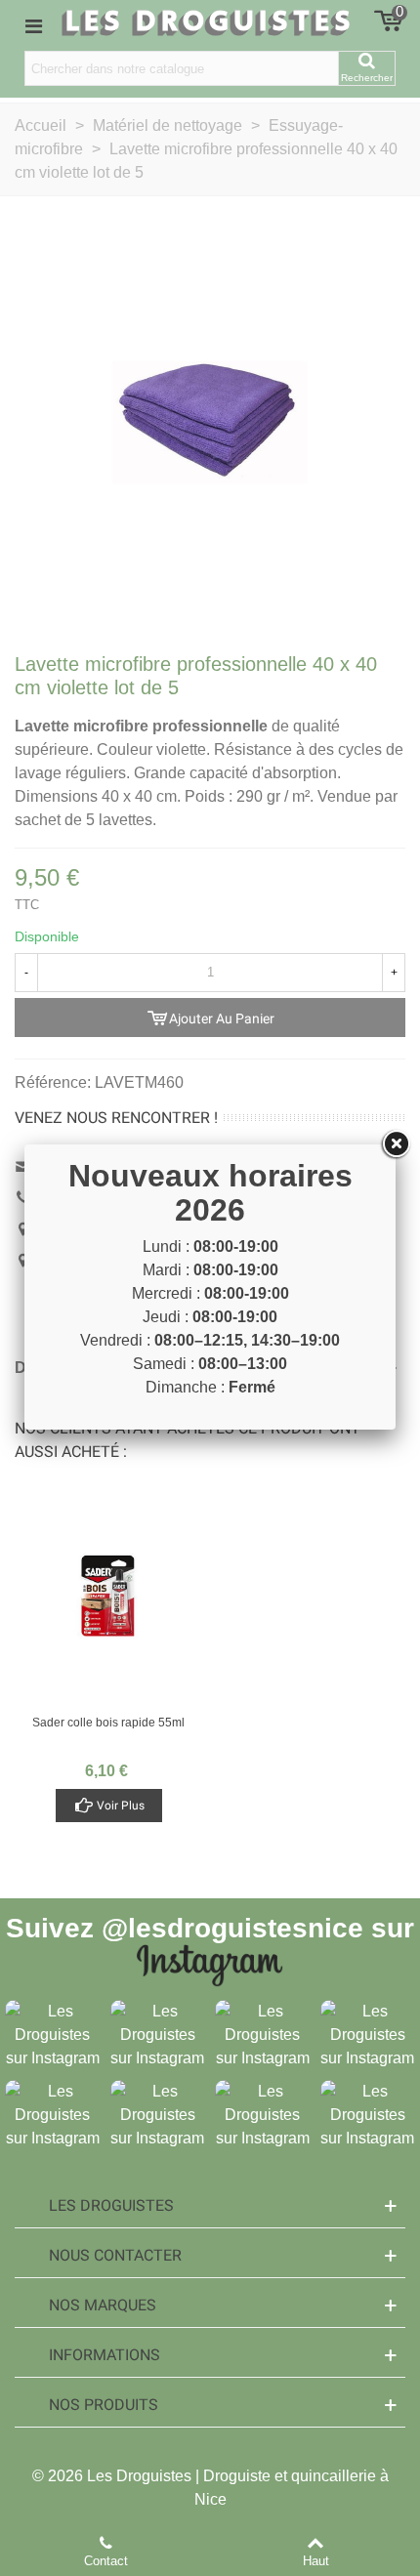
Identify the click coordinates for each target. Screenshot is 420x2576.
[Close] (396, 1144)
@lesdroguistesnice (232, 1928)
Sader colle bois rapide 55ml (108, 1723)
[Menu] (33, 25)
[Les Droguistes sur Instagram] (53, 2035)
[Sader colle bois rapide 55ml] (108, 1596)
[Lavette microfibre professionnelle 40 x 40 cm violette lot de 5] (210, 421)
